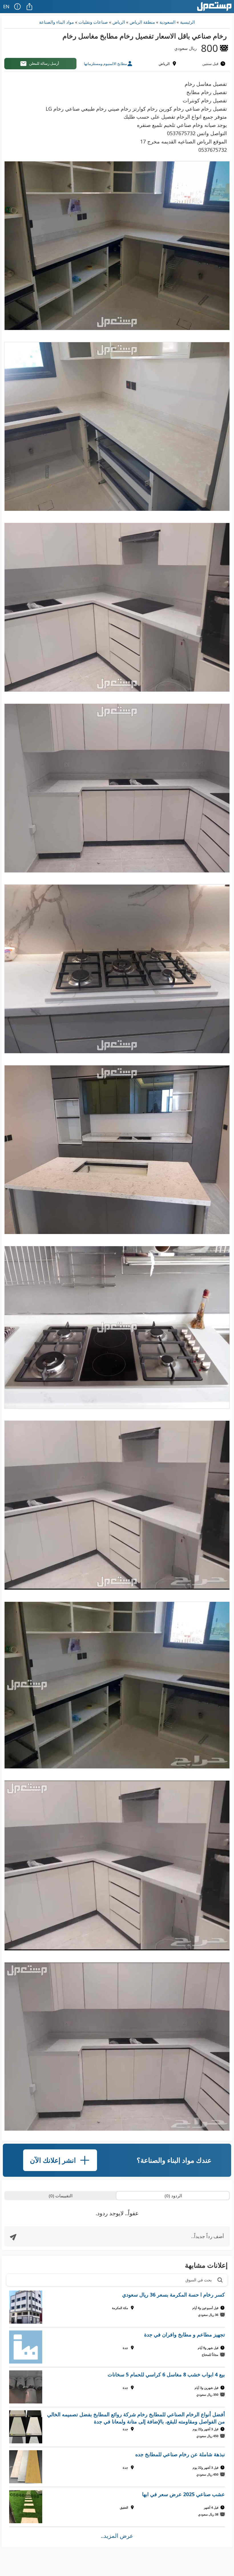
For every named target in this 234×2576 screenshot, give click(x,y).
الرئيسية (187, 22)
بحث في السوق (199, 2280)
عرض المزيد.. (117, 2536)
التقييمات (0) (61, 2196)
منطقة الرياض (142, 22)
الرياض (119, 22)
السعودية (168, 22)
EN (6, 6)
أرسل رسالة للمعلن (44, 63)
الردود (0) (173, 2196)
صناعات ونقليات (93, 22)
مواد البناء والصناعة (57, 22)
